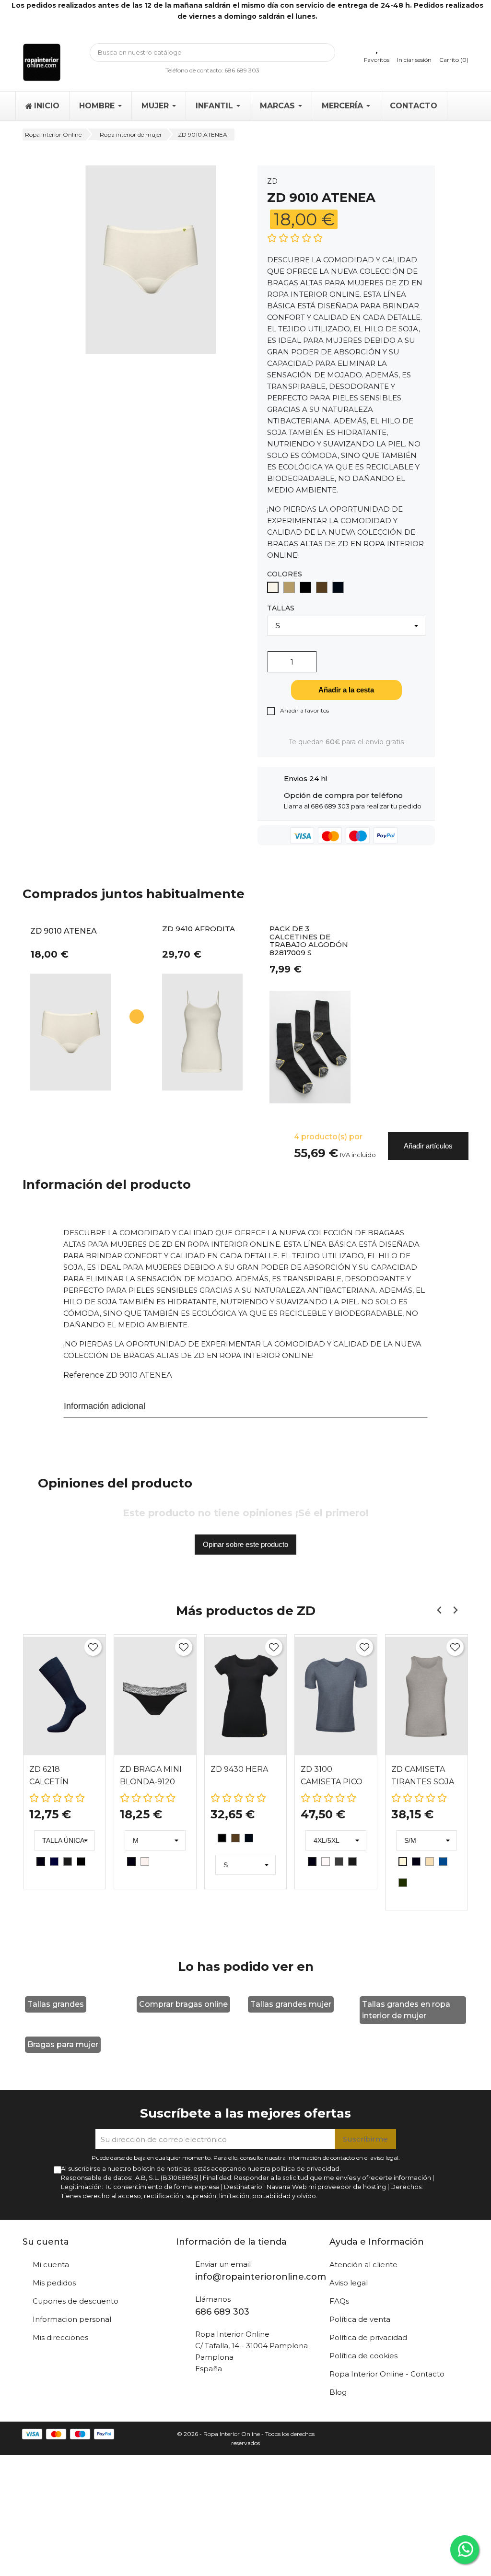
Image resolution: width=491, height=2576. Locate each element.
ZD (272, 181)
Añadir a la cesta (346, 690)
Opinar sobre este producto (245, 1544)
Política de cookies (363, 2356)
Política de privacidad (368, 2337)
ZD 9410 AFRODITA (199, 929)
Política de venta (360, 2319)
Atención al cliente (363, 2265)
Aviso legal (349, 2283)
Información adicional (105, 1406)
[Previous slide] (439, 1610)
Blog (338, 2392)
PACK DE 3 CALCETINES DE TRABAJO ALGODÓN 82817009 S (309, 941)
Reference (84, 1375)
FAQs (339, 2301)
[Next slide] (455, 1610)
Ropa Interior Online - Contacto (387, 2374)
